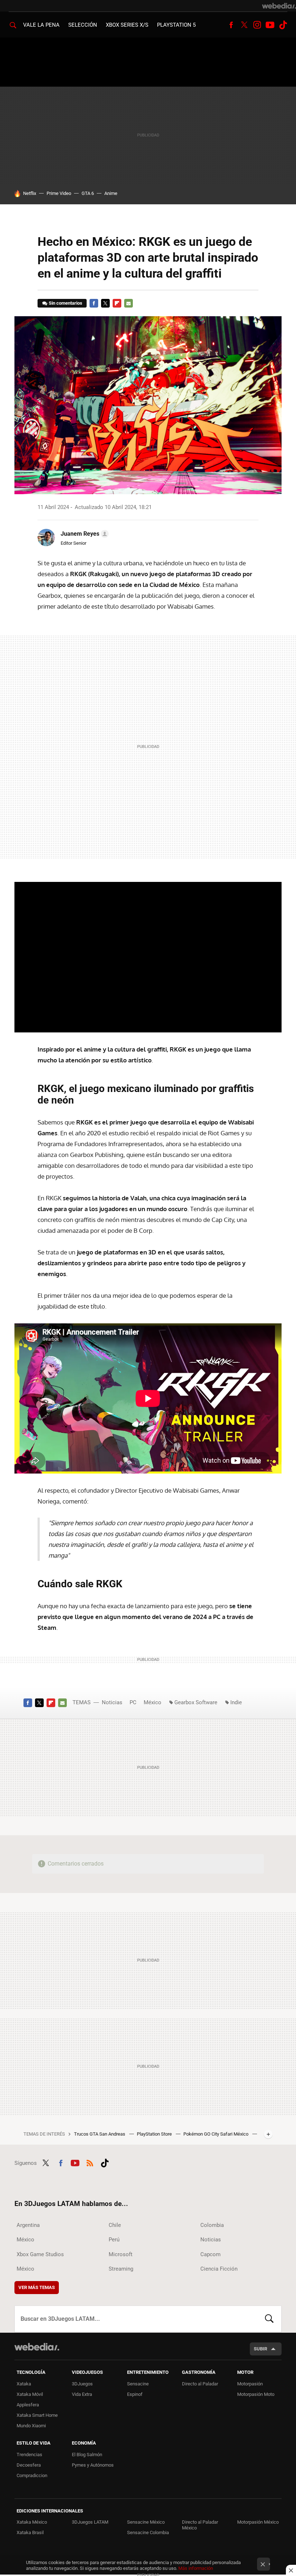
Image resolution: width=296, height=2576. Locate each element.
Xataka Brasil (30, 2533)
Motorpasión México (258, 2522)
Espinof (135, 2394)
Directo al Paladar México (200, 2525)
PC (133, 1702)
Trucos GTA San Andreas (100, 2134)
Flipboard (117, 303)
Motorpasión (250, 2384)
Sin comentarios (66, 303)
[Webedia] (279, 6)
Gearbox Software (196, 1702)
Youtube (270, 25)
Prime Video (59, 193)
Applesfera (28, 2405)
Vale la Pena (41, 25)
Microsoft (121, 2254)
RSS (90, 2162)
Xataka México (32, 2522)
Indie (236, 1702)
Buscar (269, 2319)
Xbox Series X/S (127, 25)
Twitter (244, 25)
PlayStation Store (155, 2134)
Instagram (257, 25)
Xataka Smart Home (37, 2415)
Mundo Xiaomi (31, 2426)
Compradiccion (32, 2475)
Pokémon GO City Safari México (216, 2134)
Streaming (121, 2269)
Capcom (210, 2254)
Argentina (28, 2225)
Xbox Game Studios (40, 2254)
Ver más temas (37, 2287)
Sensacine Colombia (148, 2533)
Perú (114, 2240)
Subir (260, 2349)
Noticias (112, 1702)
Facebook (231, 25)
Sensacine (138, 2384)
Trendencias (29, 2455)
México (153, 1702)
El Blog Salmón (87, 2455)
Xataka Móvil (30, 2394)
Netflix (30, 193)
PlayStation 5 (176, 25)
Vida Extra (82, 2394)
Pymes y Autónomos (93, 2465)
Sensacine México (146, 2522)
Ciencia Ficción (219, 2269)
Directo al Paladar (200, 2384)
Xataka (24, 2384)
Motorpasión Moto (256, 2394)
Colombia (212, 2225)
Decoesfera (29, 2465)
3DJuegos (82, 2384)
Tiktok (283, 25)
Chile (115, 2225)
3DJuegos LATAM (90, 2522)
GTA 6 (88, 193)
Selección (83, 25)
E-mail (129, 303)
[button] (84, 534)
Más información (196, 2568)
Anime (111, 193)
